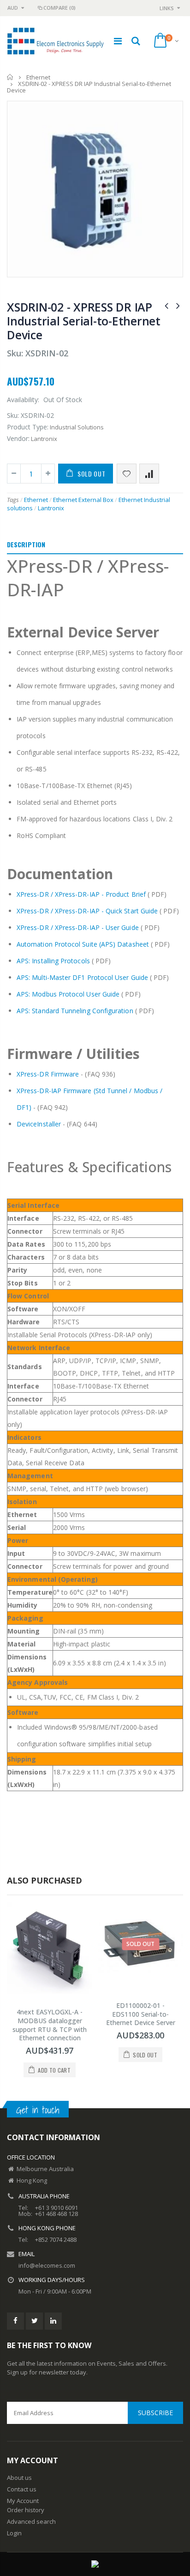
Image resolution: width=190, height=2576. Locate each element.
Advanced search (31, 2521)
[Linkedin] (53, 2321)
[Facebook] (15, 2321)
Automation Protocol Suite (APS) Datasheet (83, 944)
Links (167, 8)
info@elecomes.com (47, 2265)
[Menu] (118, 41)
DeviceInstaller (39, 1124)
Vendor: (18, 438)
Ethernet (38, 77)
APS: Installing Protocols (53, 961)
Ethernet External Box (83, 500)
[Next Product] (178, 305)
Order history (26, 2510)
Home (10, 77)
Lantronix (51, 508)
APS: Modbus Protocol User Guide (68, 994)
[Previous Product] (166, 305)
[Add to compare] (149, 474)
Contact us (22, 2489)
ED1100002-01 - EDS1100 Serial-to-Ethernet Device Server (141, 2014)
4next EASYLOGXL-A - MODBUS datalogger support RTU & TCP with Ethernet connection (50, 2025)
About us (19, 2478)
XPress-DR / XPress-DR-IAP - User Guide (78, 927)
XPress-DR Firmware (48, 1074)
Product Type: (28, 427)
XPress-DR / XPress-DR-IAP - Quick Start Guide (87, 911)
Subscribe (155, 2413)
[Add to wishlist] (127, 474)
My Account (23, 2501)
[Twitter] (34, 2321)
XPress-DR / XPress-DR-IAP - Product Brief (81, 894)
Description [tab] (26, 544)
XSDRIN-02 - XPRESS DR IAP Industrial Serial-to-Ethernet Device (84, 321)
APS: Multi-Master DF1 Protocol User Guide (82, 977)
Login (14, 2533)
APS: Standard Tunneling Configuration (75, 1011)
